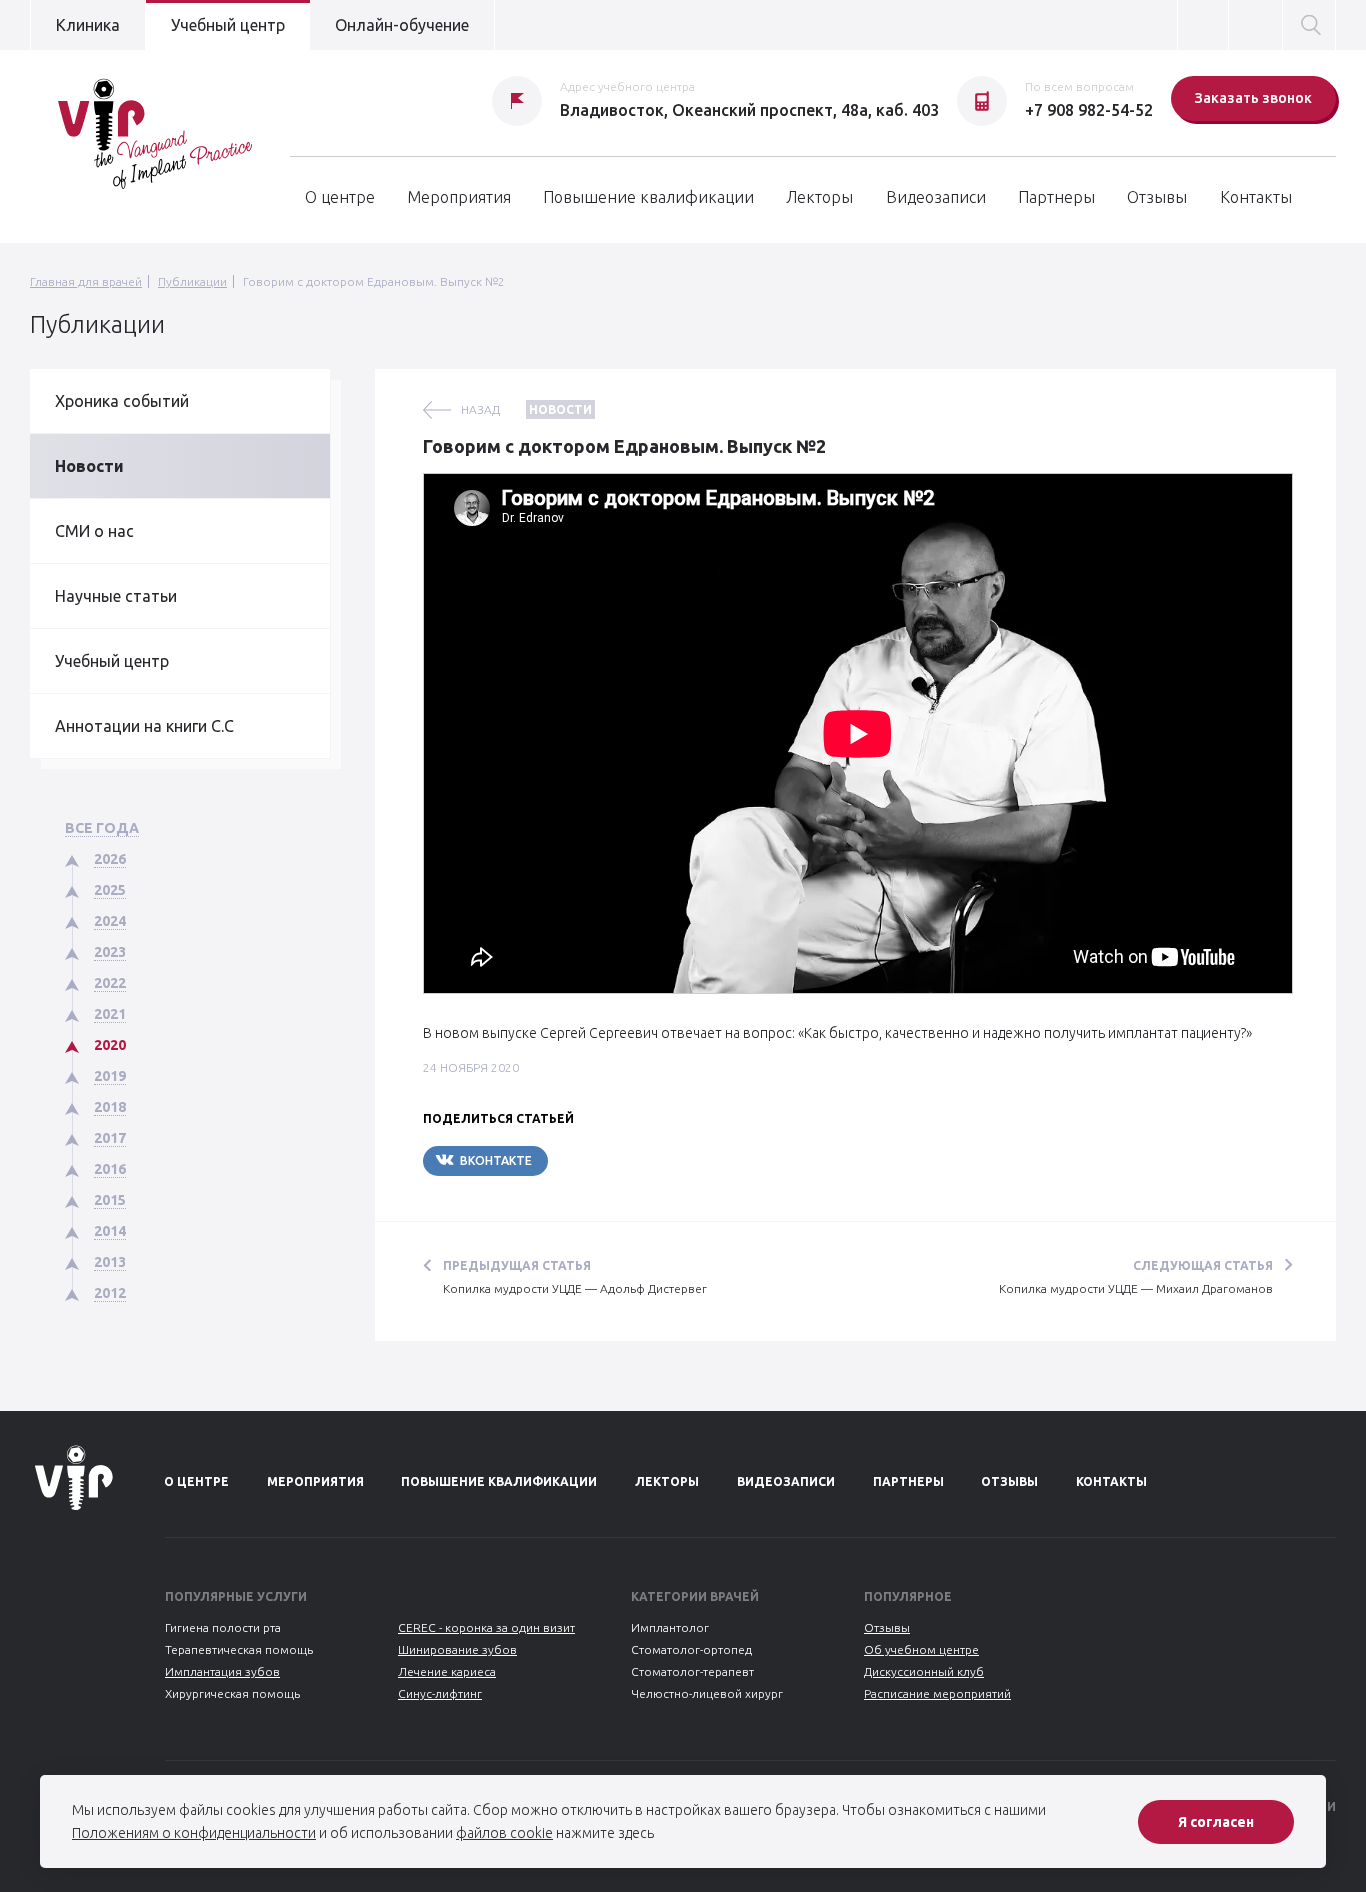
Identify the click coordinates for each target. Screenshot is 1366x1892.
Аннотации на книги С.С (144, 726)
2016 (110, 1169)
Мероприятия (459, 197)
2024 (110, 921)
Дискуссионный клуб (924, 1671)
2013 (110, 1262)
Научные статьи (116, 596)
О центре (340, 197)
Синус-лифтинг (440, 1693)
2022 (110, 983)
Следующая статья (1203, 1265)
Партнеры (1056, 197)
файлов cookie (504, 1833)
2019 (110, 1076)
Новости (89, 466)
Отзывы (1157, 197)
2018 (110, 1107)
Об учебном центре (921, 1649)
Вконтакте (496, 1160)
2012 (110, 1293)
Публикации (192, 281)
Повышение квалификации (648, 197)
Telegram (608, 1160)
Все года (102, 828)
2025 (110, 890)
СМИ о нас (94, 531)
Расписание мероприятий (937, 1693)
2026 (110, 859)
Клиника (88, 25)
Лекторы (819, 197)
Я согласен (1216, 1822)
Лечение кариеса (447, 1671)
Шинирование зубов (457, 1649)
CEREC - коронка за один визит (486, 1627)
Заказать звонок (1253, 98)
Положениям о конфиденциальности (194, 1833)
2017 (110, 1138)
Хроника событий (122, 401)
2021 (110, 1014)
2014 (110, 1231)
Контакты (1256, 197)
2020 (110, 1045)
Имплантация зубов (222, 1671)
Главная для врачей (86, 281)
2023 (110, 952)
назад (480, 409)
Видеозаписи (936, 197)
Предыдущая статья (517, 1265)
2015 (110, 1200)
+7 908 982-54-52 (1089, 110)
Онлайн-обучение (402, 25)
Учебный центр (228, 25)
